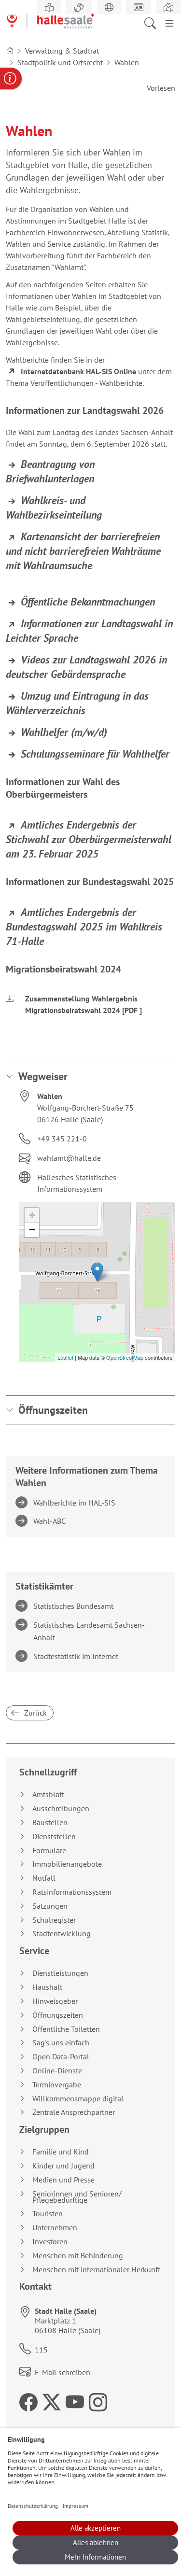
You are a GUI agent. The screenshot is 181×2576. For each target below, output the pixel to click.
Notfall (44, 1878)
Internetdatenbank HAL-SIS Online (78, 371)
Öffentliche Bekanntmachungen (88, 602)
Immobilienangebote (67, 1864)
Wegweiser (43, 1076)
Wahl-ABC (51, 1521)
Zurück (35, 1713)
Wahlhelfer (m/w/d (62, 732)
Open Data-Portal (61, 2057)
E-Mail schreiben (63, 2372)
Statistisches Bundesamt (75, 1606)
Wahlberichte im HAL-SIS (76, 1503)
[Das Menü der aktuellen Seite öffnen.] (169, 22)
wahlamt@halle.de (69, 1158)
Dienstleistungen (60, 1973)
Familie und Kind (61, 2152)
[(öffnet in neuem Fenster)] (168, 7)
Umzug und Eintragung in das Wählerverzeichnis (77, 703)
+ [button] (32, 1215)
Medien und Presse (63, 2180)
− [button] (32, 1230)
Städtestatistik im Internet (77, 1656)
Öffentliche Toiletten (66, 2029)
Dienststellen (54, 1837)
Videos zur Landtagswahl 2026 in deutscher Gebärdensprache (86, 667)
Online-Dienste (57, 2071)
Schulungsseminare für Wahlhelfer (95, 754)
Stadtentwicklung (62, 1934)
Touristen (48, 2214)
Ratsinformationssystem (72, 1892)
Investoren (50, 2242)
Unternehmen (55, 2228)
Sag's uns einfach (61, 2043)
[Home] (10, 51)
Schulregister (54, 1920)
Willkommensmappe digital (78, 2099)
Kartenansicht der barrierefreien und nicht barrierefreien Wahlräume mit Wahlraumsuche (83, 551)
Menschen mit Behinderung (78, 2256)
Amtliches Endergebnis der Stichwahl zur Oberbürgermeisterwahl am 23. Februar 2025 (89, 839)
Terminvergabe (57, 2085)
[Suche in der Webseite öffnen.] (153, 22)
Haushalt (47, 1987)
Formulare (49, 1851)
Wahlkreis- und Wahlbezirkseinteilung (54, 507)
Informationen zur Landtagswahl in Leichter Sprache (89, 631)
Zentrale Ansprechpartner (74, 2112)
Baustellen (50, 1823)
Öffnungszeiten (53, 1410)
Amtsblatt (48, 1795)
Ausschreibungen (61, 1809)
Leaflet (65, 1357)
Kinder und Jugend (63, 2166)
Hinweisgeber (55, 2001)
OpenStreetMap (125, 1357)
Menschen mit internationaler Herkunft (96, 2270)
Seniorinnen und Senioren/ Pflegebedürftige (77, 2197)
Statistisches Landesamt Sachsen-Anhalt (90, 1631)
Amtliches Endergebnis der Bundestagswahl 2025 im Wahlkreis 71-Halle (84, 927)
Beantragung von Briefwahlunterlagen (50, 471)
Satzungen (50, 1906)
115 (41, 2350)
